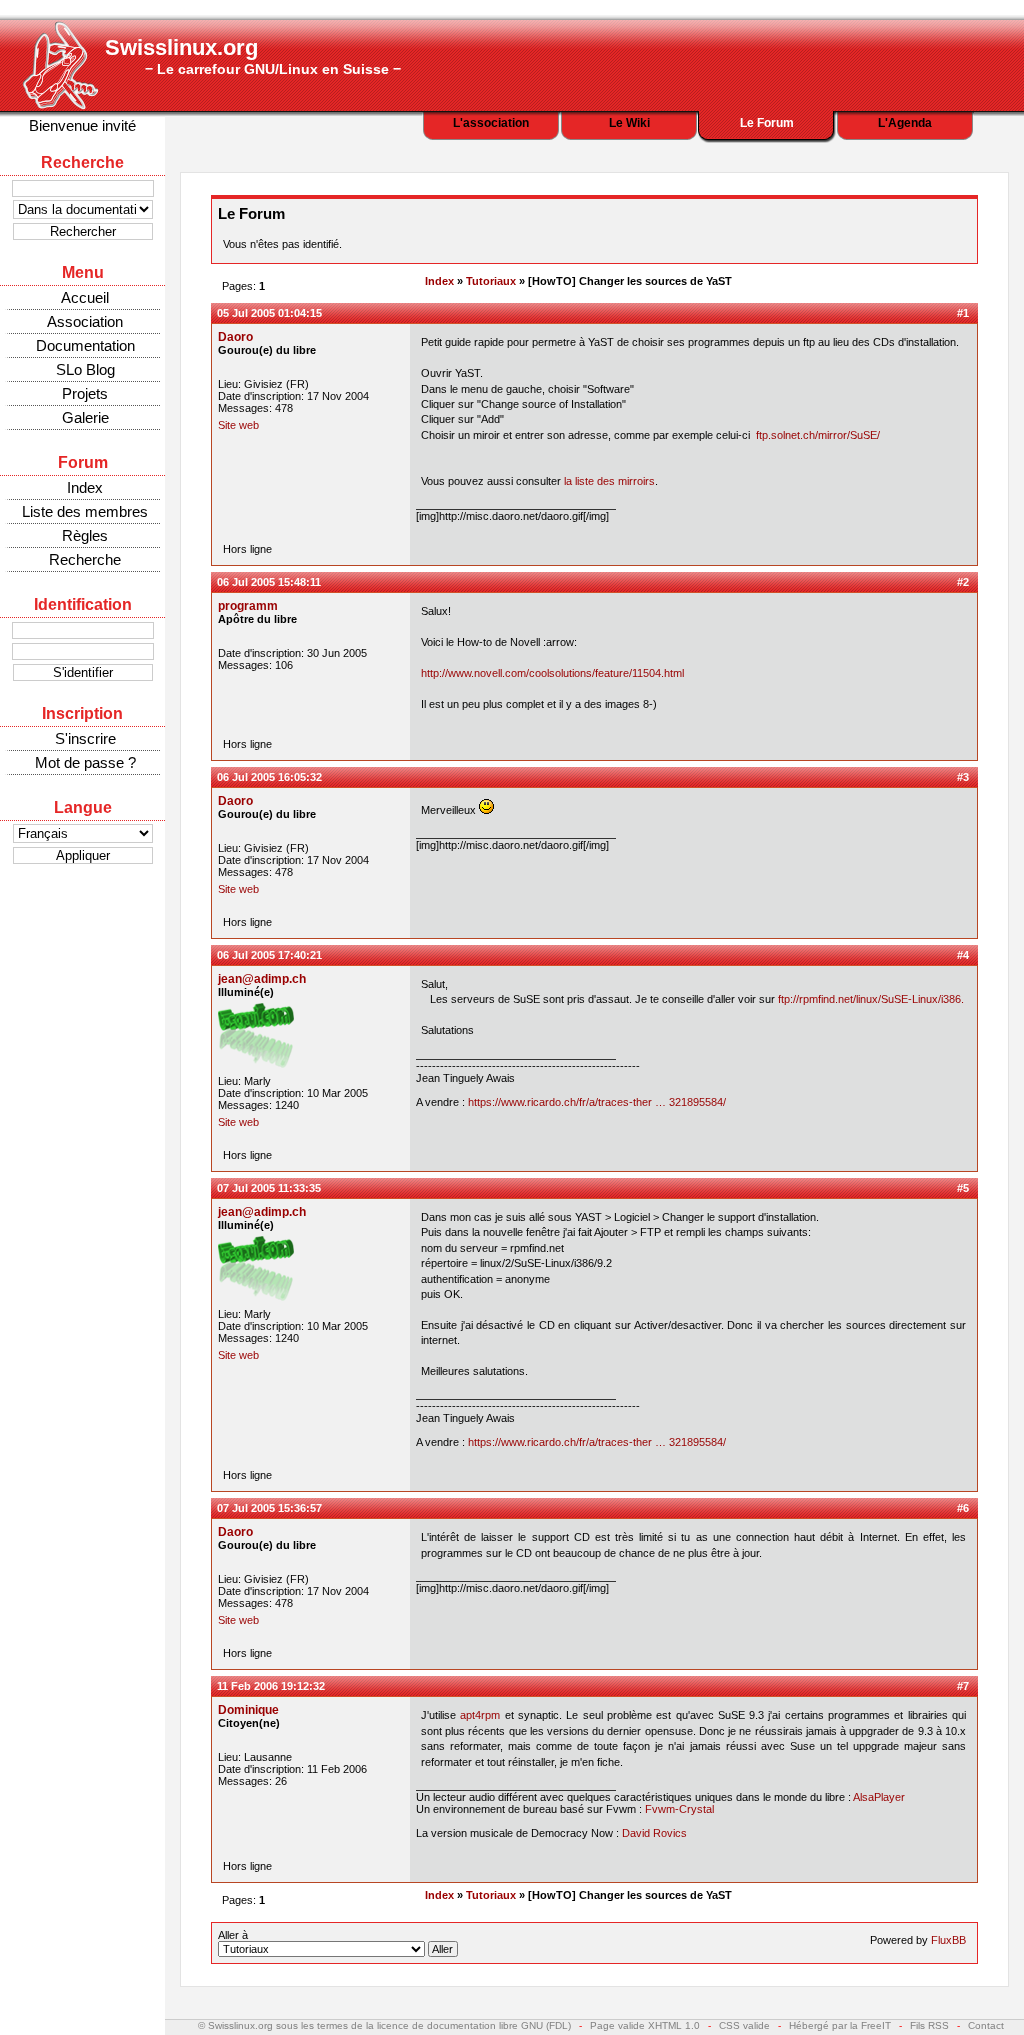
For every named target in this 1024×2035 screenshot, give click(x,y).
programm (248, 606)
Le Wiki (629, 123)
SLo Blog (85, 369)
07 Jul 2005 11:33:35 (269, 1188)
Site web (238, 425)
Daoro (235, 337)
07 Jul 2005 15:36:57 (269, 1508)
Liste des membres (85, 511)
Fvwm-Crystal (679, 1809)
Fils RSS (929, 2025)
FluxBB (948, 1940)
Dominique (248, 1710)
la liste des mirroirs (609, 481)
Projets (85, 393)
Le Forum (767, 123)
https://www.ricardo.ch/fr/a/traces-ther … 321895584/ (597, 1102)
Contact (986, 2025)
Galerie (85, 417)
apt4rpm (480, 1715)
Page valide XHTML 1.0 (645, 2025)
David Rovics (654, 1833)
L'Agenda (905, 123)
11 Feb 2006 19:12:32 (271, 1686)
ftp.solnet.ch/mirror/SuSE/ (818, 435)
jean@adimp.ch (262, 979)
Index (85, 487)
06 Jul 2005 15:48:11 (269, 582)
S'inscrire (85, 738)
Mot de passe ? (85, 762)
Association (85, 321)
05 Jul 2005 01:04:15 (269, 313)
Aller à (233, 1935)
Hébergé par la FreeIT (840, 2025)
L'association (491, 123)
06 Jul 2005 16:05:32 (269, 777)
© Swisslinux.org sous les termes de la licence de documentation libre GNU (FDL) (384, 2025)
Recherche (85, 559)
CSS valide (744, 2025)
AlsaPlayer (879, 1797)
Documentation (85, 345)
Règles (85, 535)
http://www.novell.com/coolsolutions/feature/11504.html (552, 673)
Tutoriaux (491, 281)
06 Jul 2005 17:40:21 (269, 955)
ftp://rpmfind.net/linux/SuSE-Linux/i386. (871, 999)
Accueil (85, 297)
